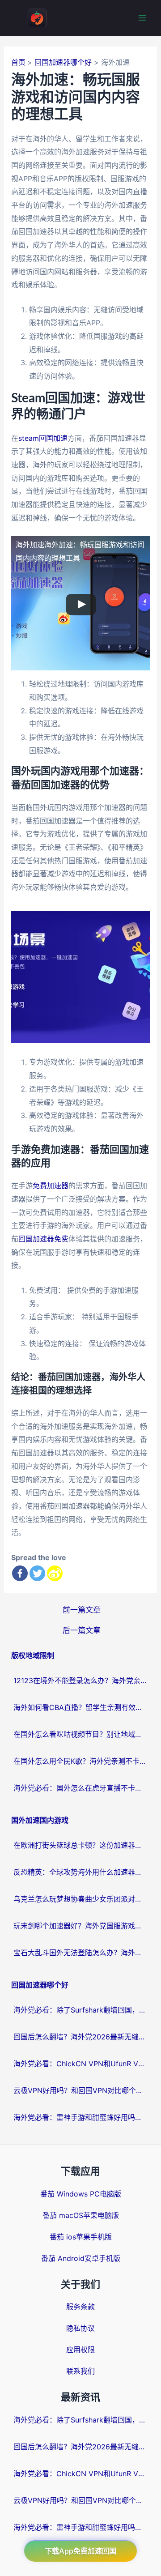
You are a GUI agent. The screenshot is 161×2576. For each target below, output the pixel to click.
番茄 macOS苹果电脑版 (81, 2215)
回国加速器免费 (43, 1239)
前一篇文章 (82, 1610)
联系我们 (80, 2371)
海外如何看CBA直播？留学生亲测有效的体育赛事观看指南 (80, 1707)
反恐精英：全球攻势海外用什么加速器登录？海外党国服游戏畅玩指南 (80, 1872)
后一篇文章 (82, 1630)
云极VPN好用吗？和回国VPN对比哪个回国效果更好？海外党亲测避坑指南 (80, 2090)
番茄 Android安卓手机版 (81, 2258)
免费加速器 (51, 1186)
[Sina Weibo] (55, 1573)
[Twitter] (37, 1573)
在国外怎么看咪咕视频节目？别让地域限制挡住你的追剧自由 (80, 1734)
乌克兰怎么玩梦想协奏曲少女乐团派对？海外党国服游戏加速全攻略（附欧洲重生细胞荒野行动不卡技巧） (80, 1899)
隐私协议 (80, 2328)
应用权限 (80, 2350)
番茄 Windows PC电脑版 (81, 2194)
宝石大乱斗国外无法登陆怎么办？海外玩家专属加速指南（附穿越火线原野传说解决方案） (80, 1953)
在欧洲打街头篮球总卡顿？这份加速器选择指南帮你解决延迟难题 (80, 1845)
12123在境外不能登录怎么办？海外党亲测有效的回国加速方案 (80, 1680)
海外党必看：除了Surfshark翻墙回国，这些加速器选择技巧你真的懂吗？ (80, 2010)
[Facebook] (20, 1573)
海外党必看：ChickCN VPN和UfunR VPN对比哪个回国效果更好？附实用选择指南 (80, 2064)
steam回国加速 (43, 438)
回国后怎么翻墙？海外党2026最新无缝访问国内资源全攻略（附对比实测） (80, 2037)
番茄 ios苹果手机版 (81, 2237)
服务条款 (80, 2307)
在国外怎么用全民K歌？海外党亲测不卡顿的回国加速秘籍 (80, 1761)
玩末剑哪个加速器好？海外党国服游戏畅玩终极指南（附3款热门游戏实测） (80, 1926)
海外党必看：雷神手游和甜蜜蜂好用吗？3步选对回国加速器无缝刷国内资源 (80, 2117)
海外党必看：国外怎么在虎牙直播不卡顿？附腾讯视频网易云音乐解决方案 (80, 1788)
